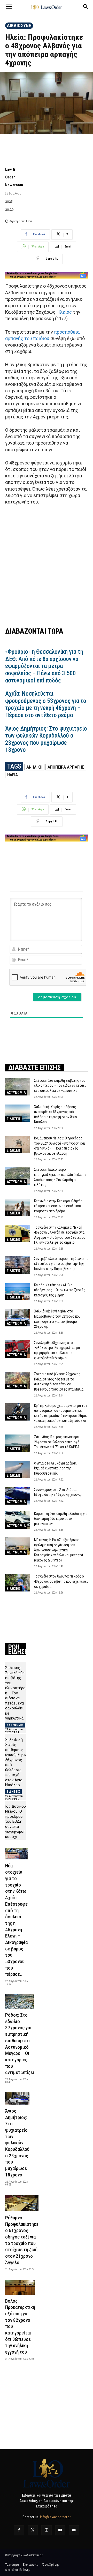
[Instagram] (46, 2530)
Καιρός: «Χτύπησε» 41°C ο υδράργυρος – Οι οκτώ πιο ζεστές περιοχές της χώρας (60, 1290)
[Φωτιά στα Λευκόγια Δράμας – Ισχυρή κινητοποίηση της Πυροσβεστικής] (18, 1470)
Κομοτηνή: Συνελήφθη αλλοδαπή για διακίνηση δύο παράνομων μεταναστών (61, 1519)
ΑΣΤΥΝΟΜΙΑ (16, 1093)
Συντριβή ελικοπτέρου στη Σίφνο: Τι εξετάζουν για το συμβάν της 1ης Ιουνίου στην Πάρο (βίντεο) (61, 1264)
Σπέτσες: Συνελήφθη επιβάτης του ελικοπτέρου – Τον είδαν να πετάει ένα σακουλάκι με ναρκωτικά (60, 1086)
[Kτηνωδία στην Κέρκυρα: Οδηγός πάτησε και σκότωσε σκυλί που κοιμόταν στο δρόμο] (18, 1207)
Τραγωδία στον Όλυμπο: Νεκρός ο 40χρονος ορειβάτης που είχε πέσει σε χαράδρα (61, 1581)
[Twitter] (33, 2530)
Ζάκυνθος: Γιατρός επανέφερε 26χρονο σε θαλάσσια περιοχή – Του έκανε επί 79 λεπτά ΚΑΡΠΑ (58, 1442)
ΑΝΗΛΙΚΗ (34, 767)
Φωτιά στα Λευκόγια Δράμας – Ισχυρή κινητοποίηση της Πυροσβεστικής (57, 1468)
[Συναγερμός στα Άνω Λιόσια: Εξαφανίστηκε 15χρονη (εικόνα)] (18, 1496)
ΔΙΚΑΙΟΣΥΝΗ (19, 25)
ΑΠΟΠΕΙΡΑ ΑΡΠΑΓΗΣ (66, 767)
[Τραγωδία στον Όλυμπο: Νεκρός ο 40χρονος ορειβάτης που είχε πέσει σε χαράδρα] (18, 1583)
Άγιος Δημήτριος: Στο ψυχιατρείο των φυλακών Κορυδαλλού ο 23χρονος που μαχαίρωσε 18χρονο (46, 739)
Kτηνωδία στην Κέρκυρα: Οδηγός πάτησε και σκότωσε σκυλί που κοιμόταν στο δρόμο (58, 1206)
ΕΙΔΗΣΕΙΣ (14, 1119)
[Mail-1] (74, 2530)
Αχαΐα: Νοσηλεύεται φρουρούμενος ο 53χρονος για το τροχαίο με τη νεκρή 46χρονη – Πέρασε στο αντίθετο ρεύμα (46, 704)
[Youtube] (60, 2530)
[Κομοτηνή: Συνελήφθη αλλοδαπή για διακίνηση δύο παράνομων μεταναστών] (18, 1520)
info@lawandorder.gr (55, 2517)
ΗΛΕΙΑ (13, 775)
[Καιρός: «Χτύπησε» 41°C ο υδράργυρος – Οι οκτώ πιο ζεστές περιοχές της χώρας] (18, 1291)
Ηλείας (64, 312)
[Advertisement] (47, 565)
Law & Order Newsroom (14, 177)
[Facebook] (19, 2530)
